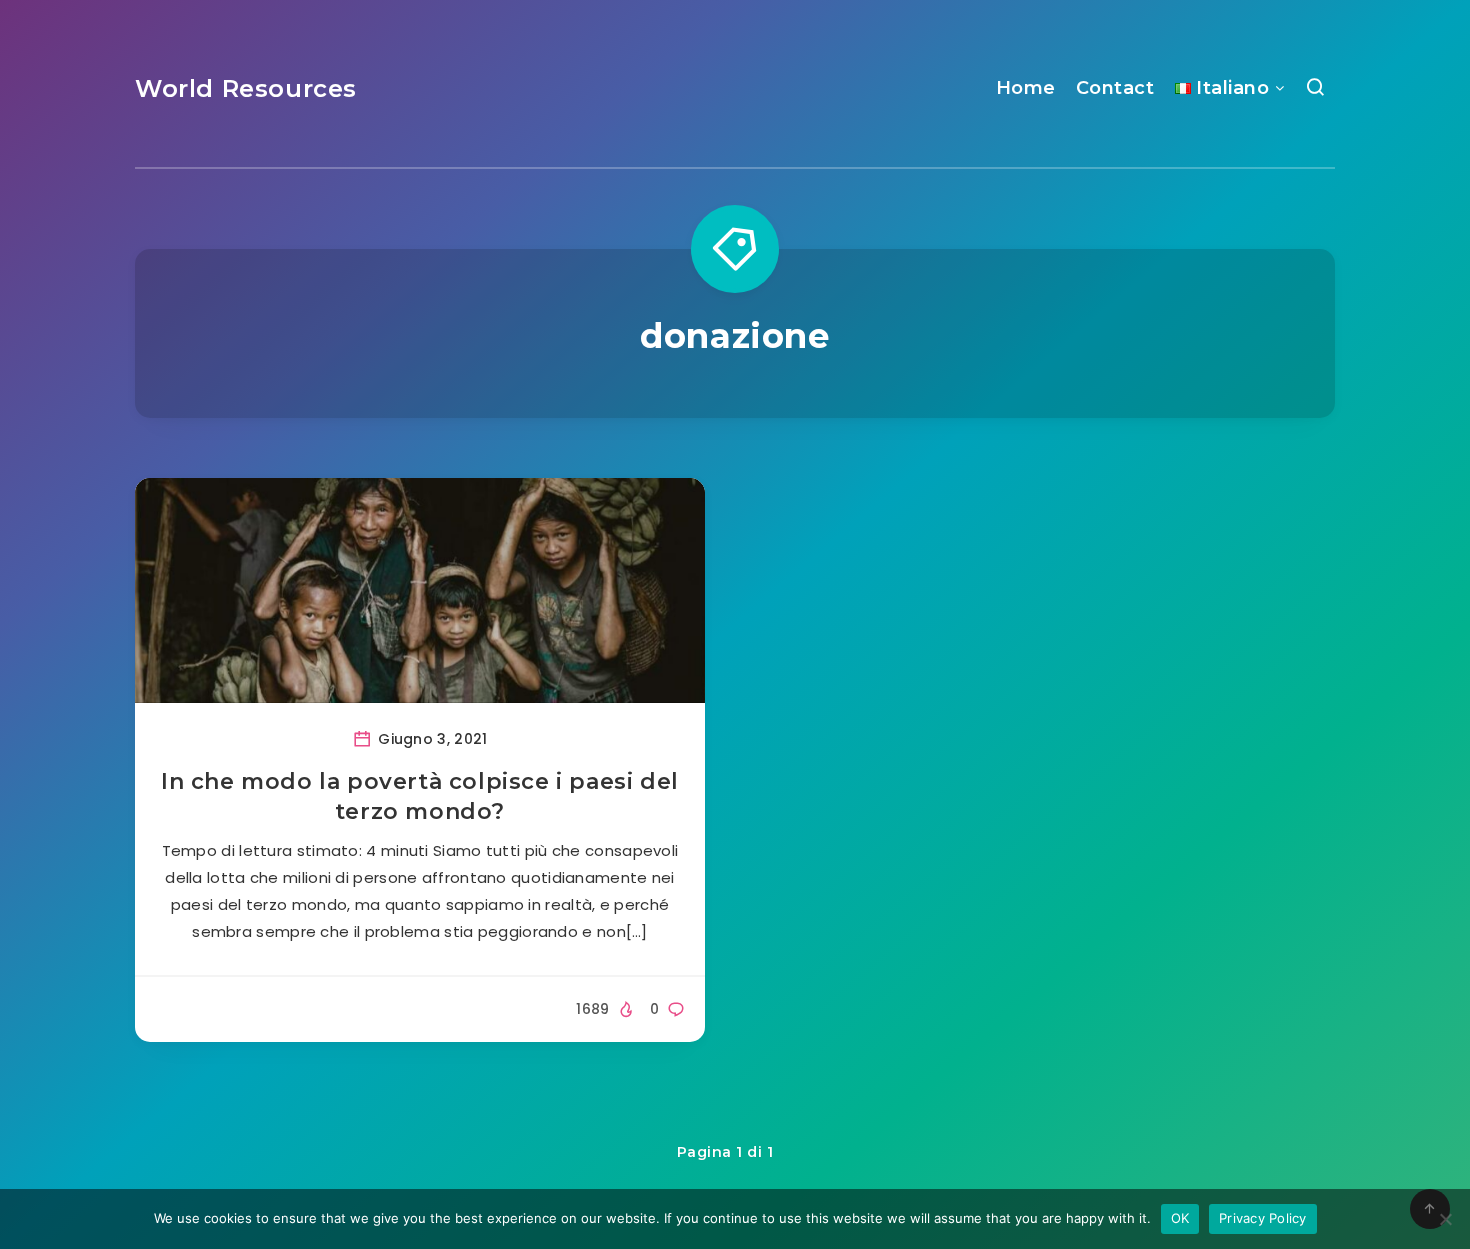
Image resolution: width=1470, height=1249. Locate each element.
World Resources (246, 88)
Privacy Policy (1263, 1218)
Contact (1115, 88)
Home (1026, 88)
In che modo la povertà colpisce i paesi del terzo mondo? (420, 796)
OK (1180, 1218)
